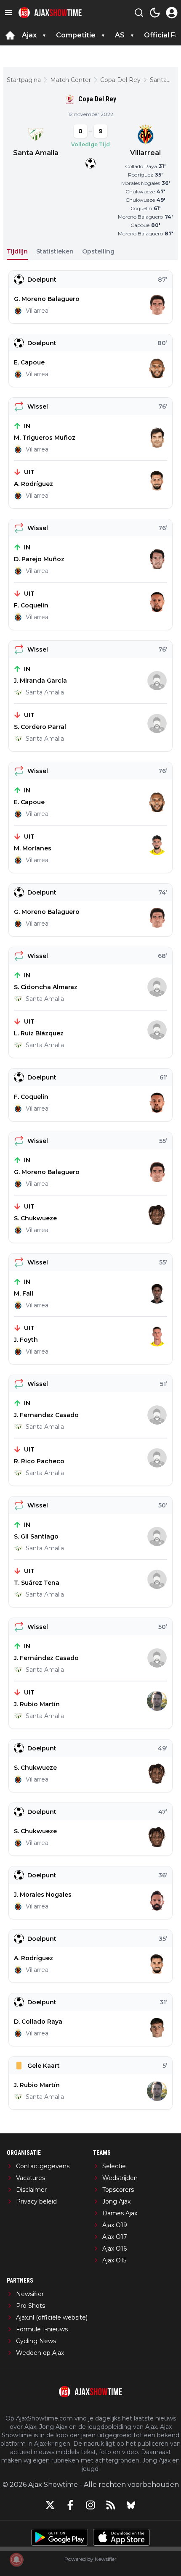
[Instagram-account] (90, 2505)
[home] (10, 35)
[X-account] (50, 2505)
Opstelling (98, 251)
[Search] (139, 13)
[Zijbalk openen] (8, 13)
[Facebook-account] (70, 2505)
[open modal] (172, 13)
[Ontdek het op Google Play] (60, 2537)
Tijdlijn (17, 251)
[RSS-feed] (111, 2505)
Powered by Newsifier (90, 2559)
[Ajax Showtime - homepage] (50, 13)
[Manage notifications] (16, 2560)
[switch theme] (155, 13)
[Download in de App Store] (121, 2537)
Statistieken (55, 251)
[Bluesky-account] (131, 2505)
